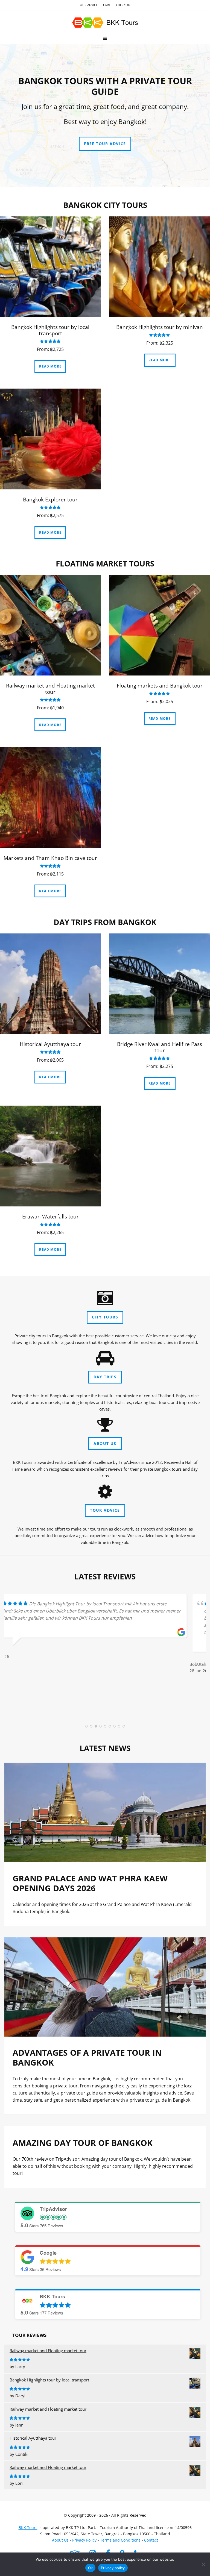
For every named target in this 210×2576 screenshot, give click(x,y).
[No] (203, 2564)
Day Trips (105, 1377)
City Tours (105, 1317)
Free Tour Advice (105, 144)
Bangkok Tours (105, 23)
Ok (91, 2568)
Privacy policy (113, 2568)
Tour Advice (105, 1510)
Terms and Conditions (120, 2540)
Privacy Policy (84, 2540)
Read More (50, 366)
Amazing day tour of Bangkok (83, 2143)
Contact (151, 2540)
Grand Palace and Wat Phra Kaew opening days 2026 (90, 1883)
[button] (105, 38)
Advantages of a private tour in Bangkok (87, 2057)
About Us (105, 1443)
